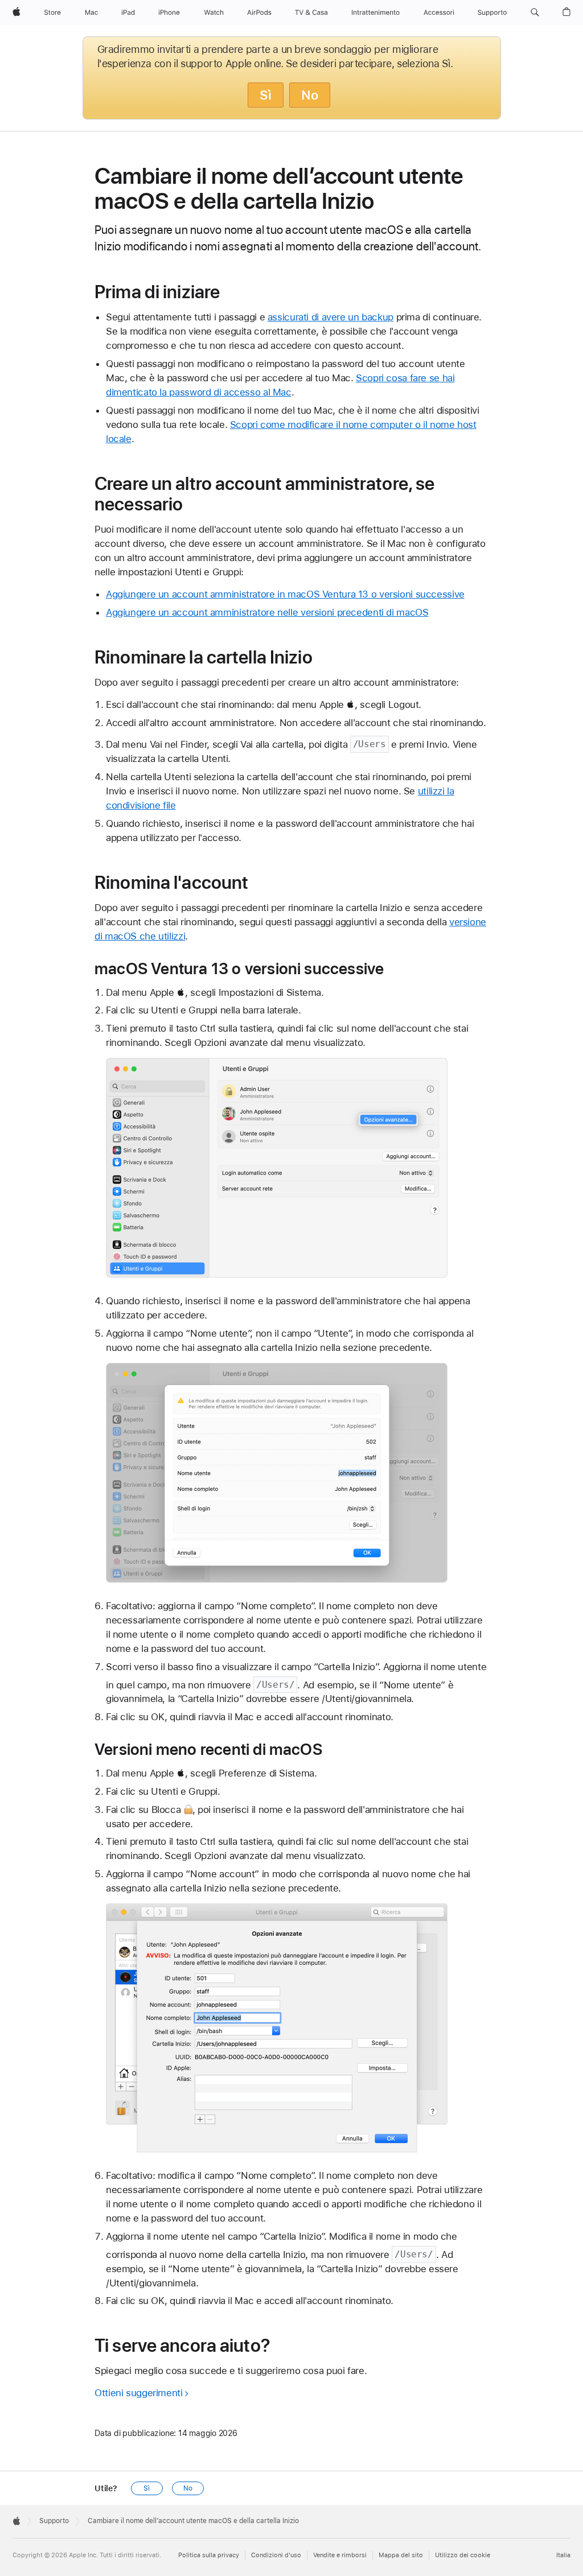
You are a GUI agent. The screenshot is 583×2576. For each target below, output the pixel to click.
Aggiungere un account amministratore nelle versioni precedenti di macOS (267, 612)
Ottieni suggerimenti (139, 2393)
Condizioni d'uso (276, 2555)
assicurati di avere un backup (330, 317)
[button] (535, 13)
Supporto (54, 2521)
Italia (563, 2555)
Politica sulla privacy (209, 2555)
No (310, 95)
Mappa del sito (401, 2555)
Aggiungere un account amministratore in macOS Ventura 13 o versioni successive (285, 594)
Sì (266, 95)
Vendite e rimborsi (340, 2555)
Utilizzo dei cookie (463, 2555)
